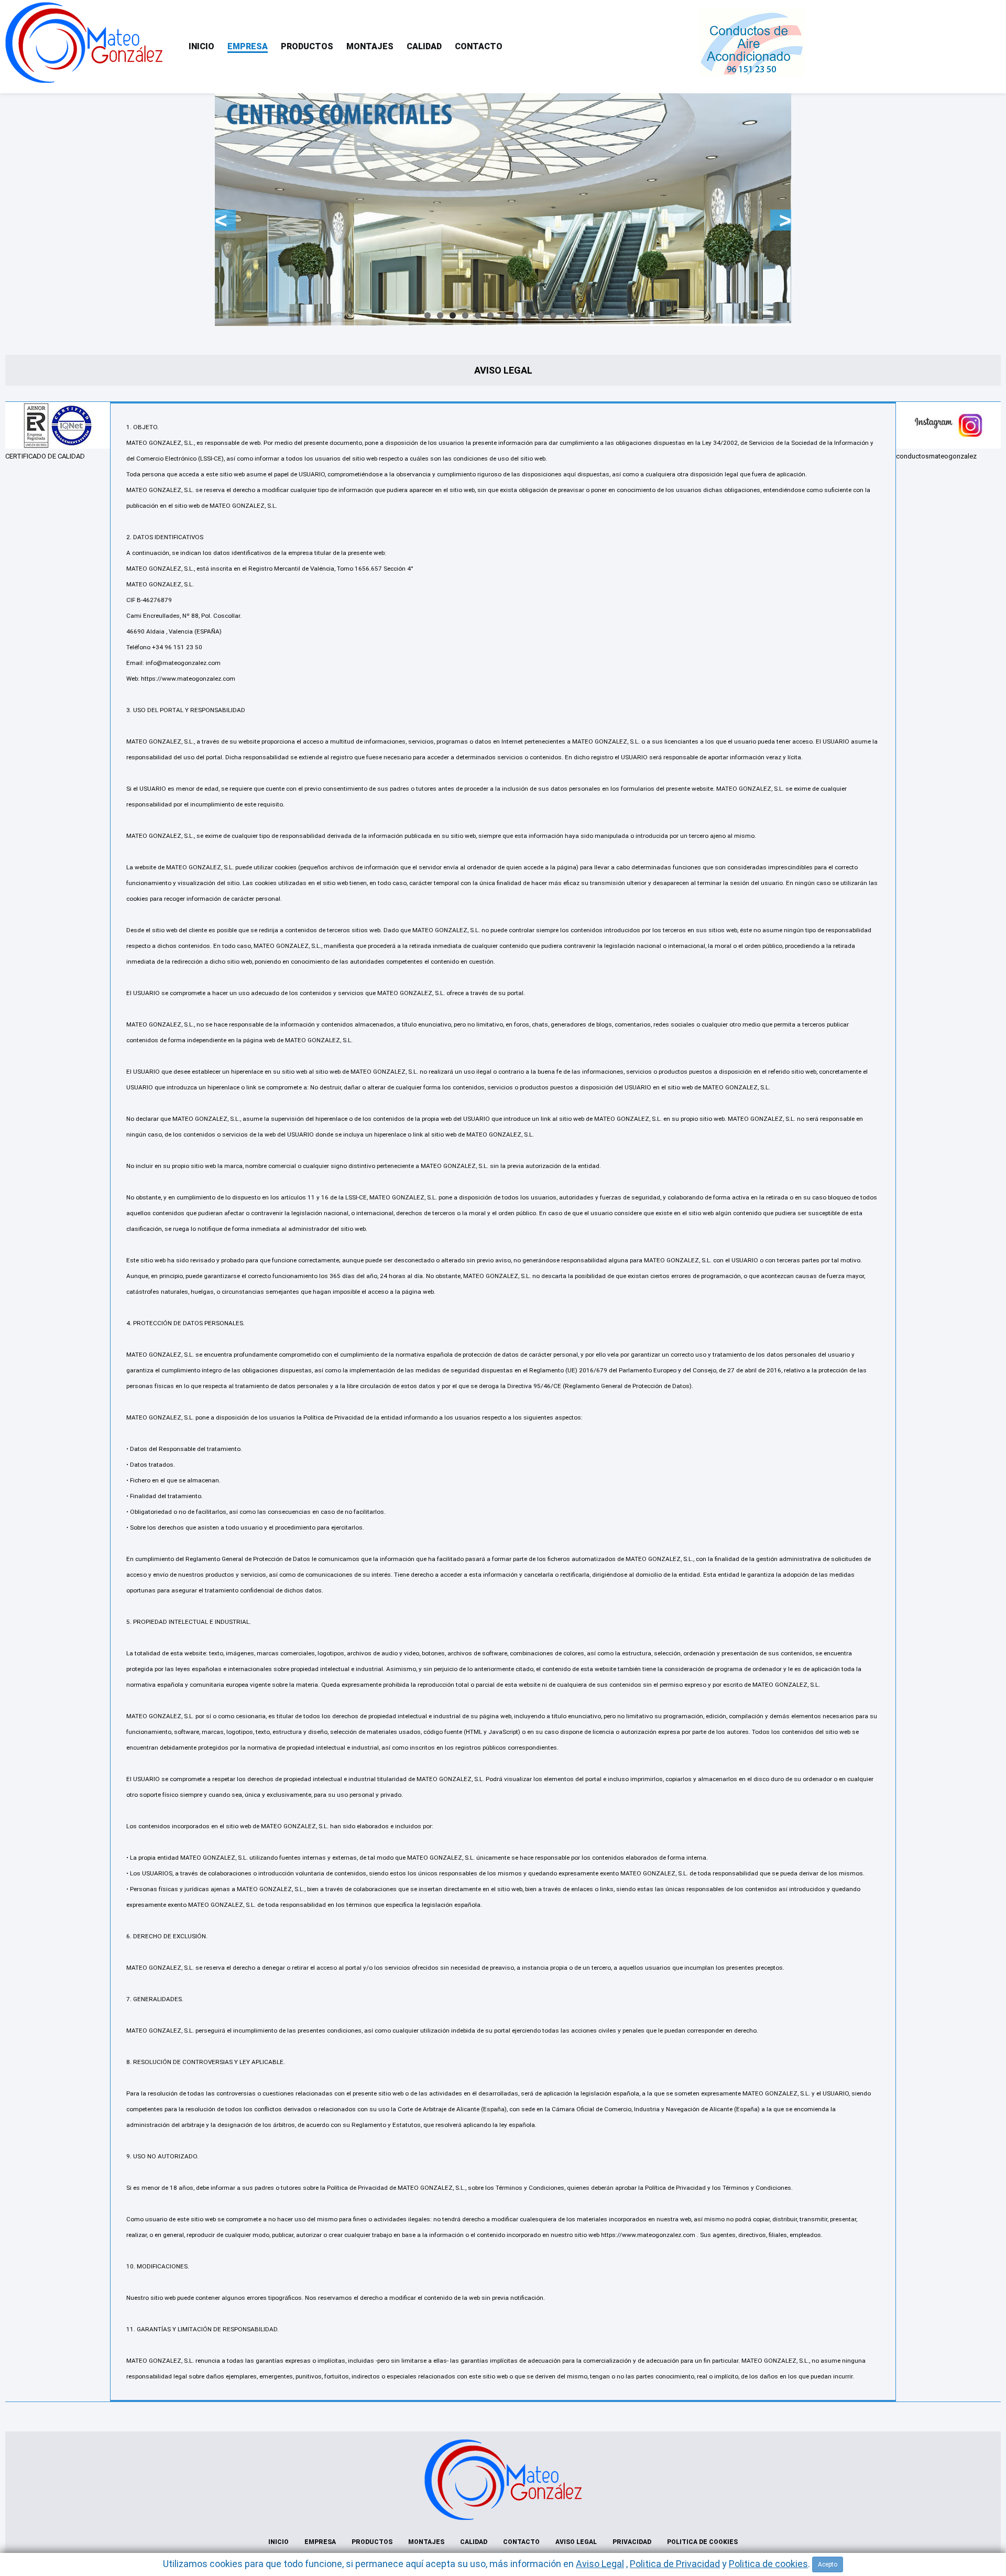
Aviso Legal (576, 2542)
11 (553, 315)
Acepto (828, 2564)
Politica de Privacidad (675, 2564)
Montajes (370, 46)
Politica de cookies (768, 2564)
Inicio (201, 46)
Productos (307, 46)
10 (541, 315)
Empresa (248, 46)
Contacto (479, 46)
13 (578, 315)
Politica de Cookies (702, 2542)
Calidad (424, 46)
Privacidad (632, 2542)
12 (566, 315)
